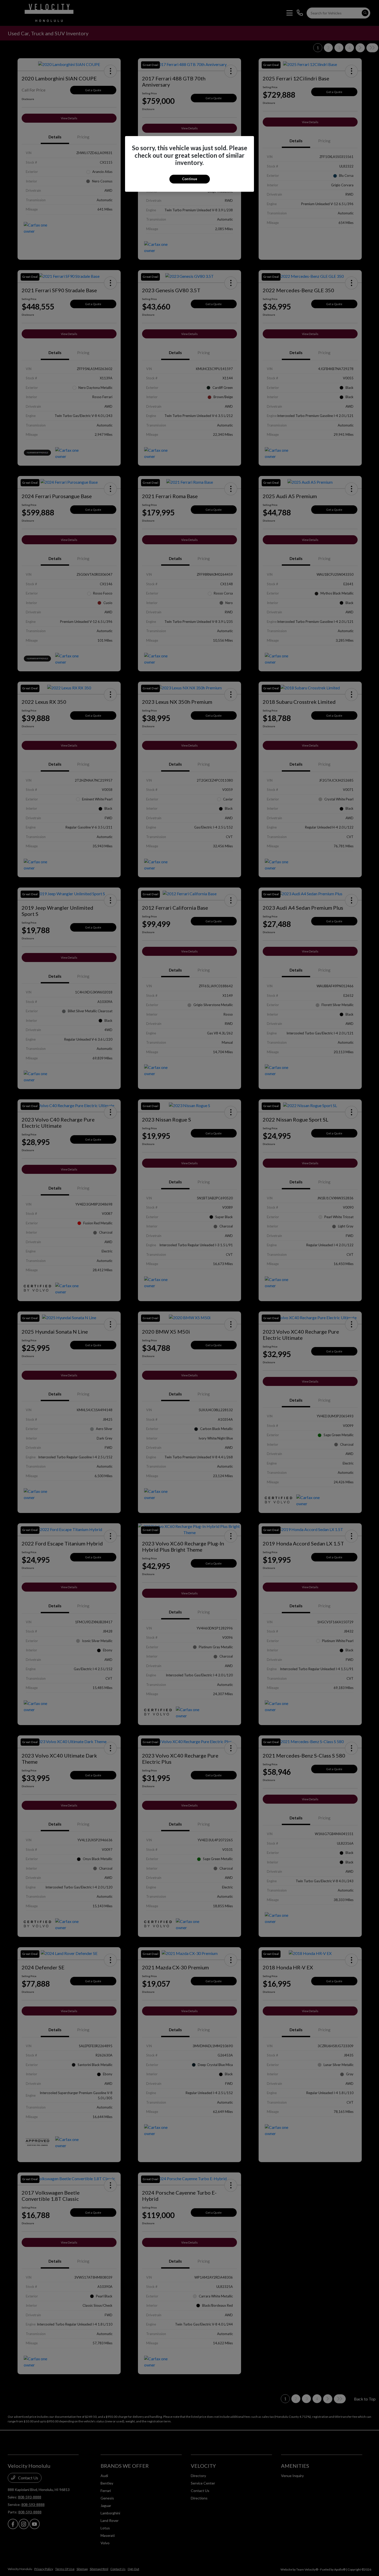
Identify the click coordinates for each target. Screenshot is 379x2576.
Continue (190, 179)
